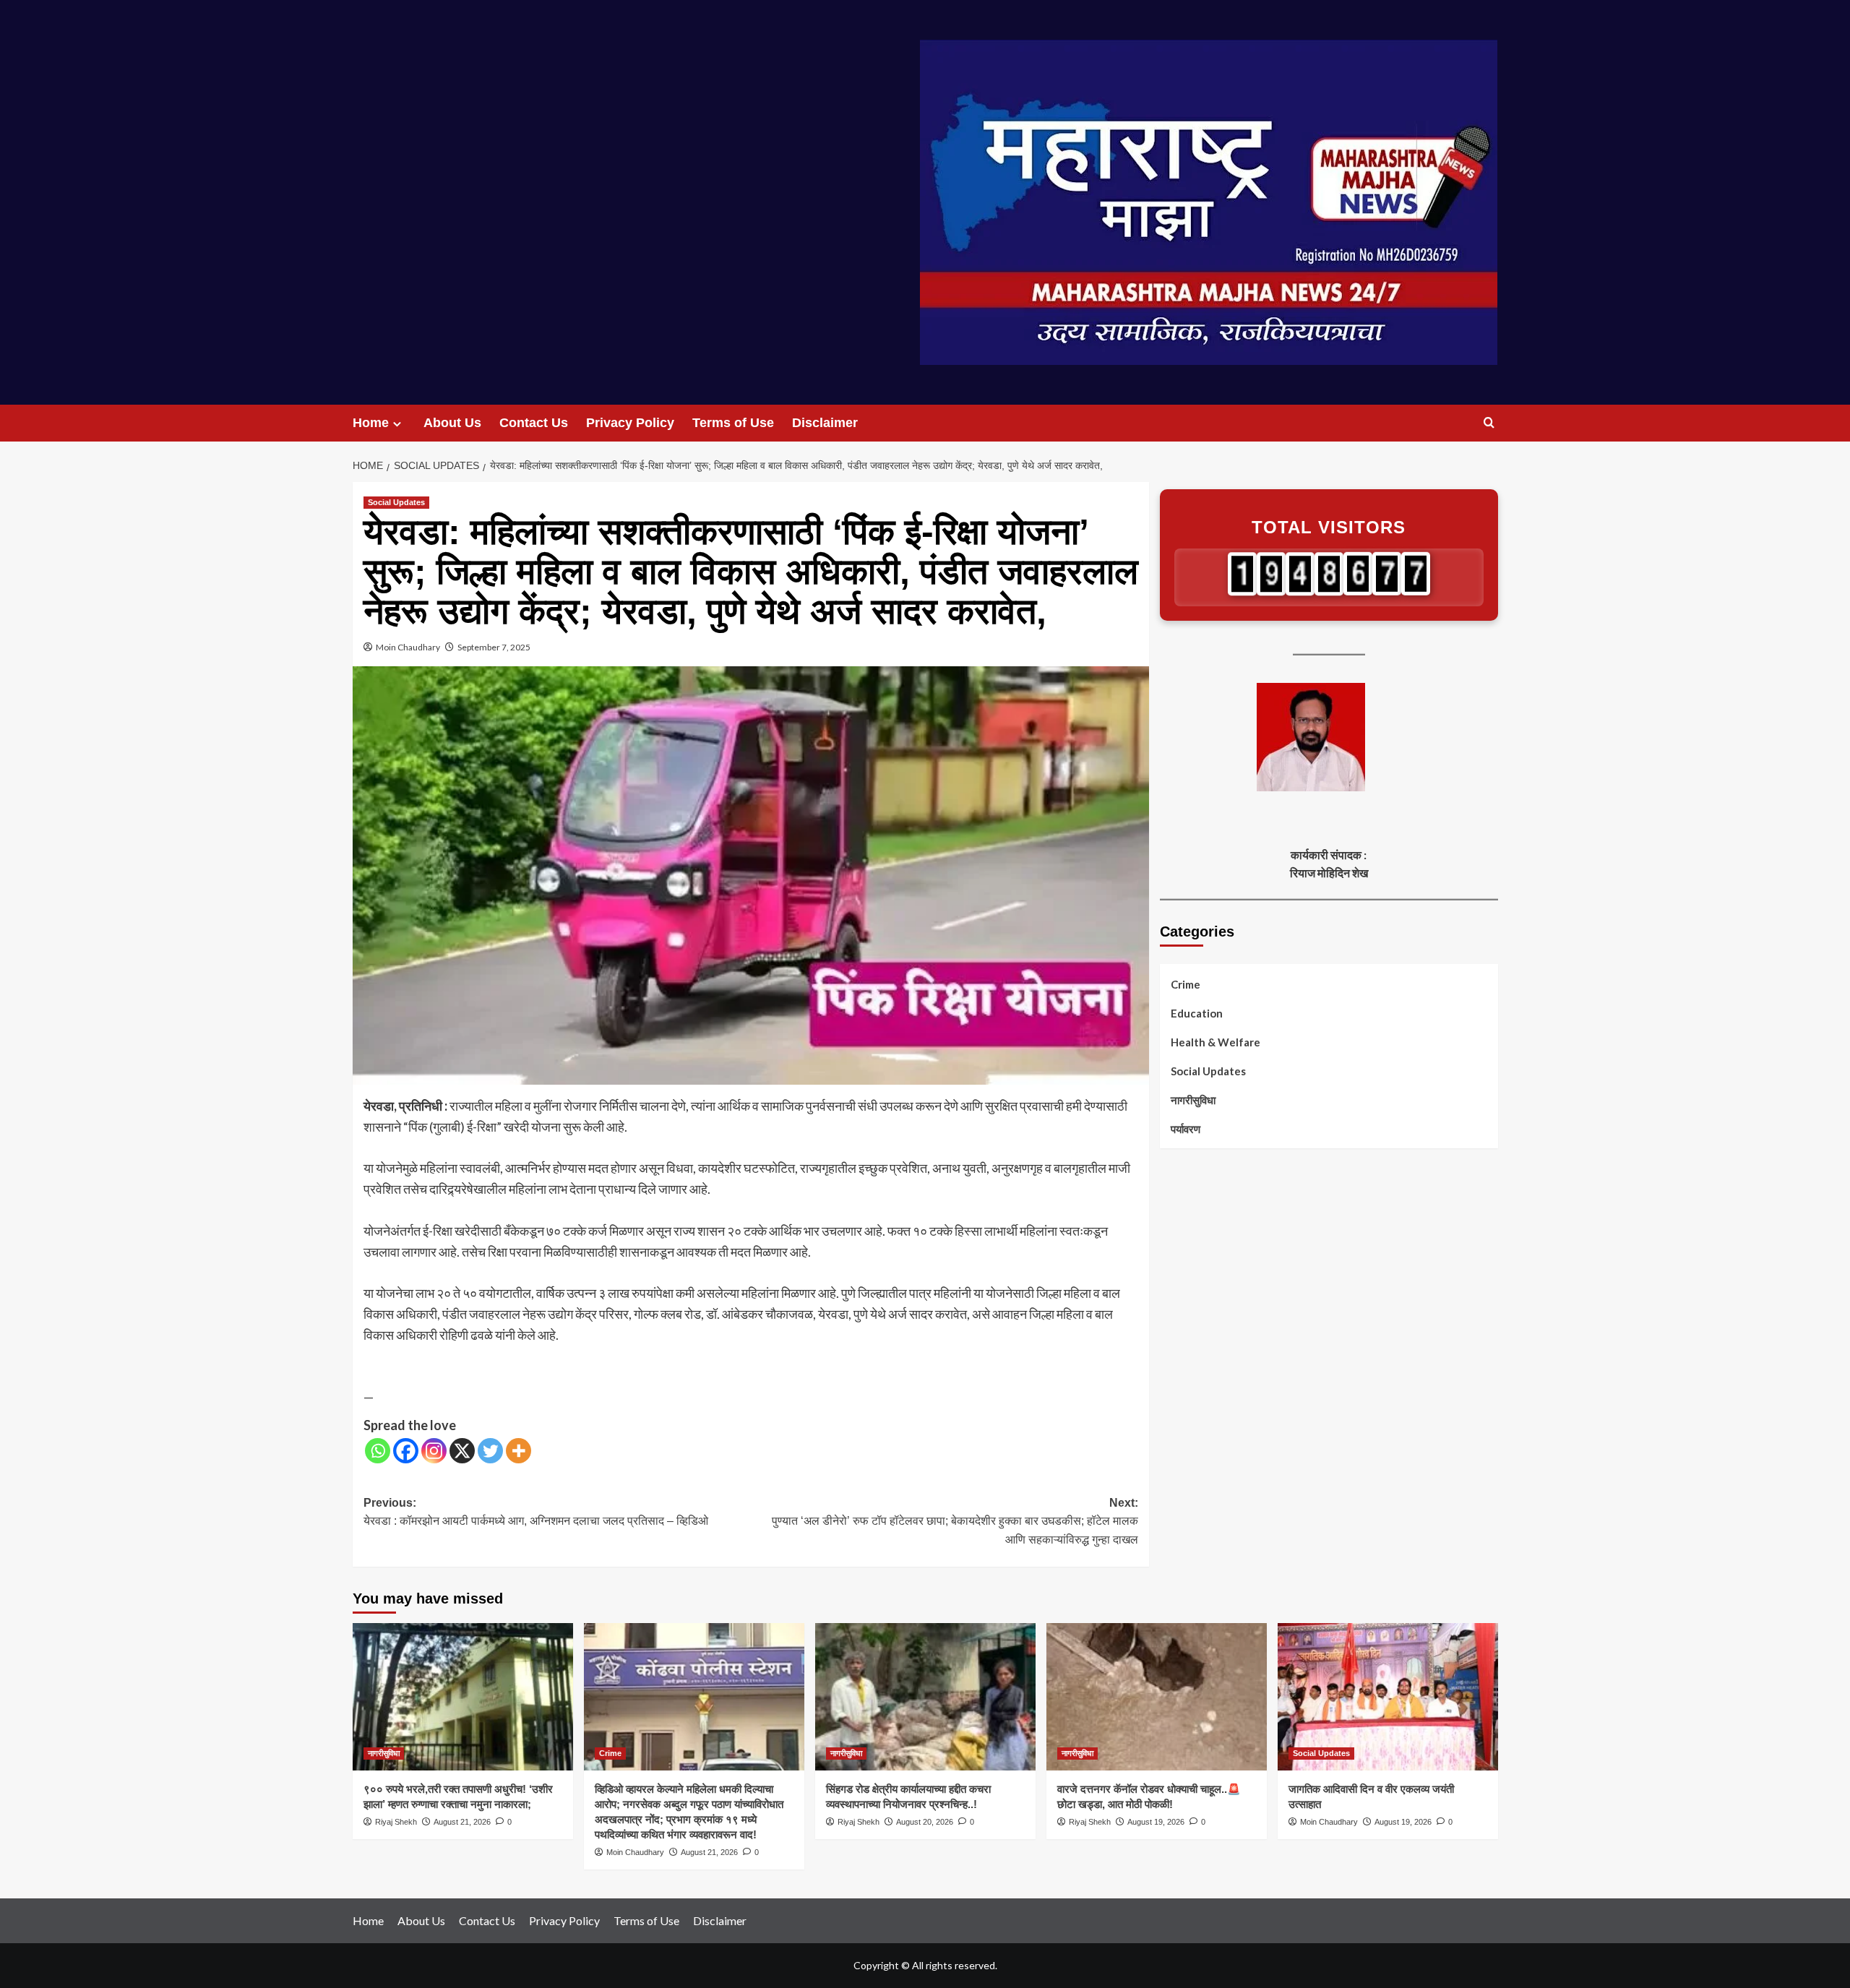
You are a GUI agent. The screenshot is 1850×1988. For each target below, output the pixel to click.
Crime (1186, 984)
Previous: (536, 1512)
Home (371, 423)
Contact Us (534, 423)
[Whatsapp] (378, 1451)
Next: (955, 1521)
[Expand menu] (397, 424)
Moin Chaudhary (408, 647)
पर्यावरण (1186, 1128)
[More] (519, 1451)
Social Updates (396, 502)
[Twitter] (490, 1451)
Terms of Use (733, 423)
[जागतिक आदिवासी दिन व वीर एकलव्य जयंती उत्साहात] (1388, 1696)
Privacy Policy (630, 423)
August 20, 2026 (925, 1822)
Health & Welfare (1216, 1041)
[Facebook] (406, 1451)
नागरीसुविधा (1193, 1099)
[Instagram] (434, 1451)
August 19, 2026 (1156, 1822)
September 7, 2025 (494, 647)
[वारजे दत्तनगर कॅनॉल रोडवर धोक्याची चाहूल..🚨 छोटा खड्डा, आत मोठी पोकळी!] (1157, 1696)
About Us (452, 423)
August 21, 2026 (462, 1822)
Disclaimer (825, 423)
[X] (462, 1451)
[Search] (1489, 423)
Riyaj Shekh (396, 1822)
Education (1197, 1012)
